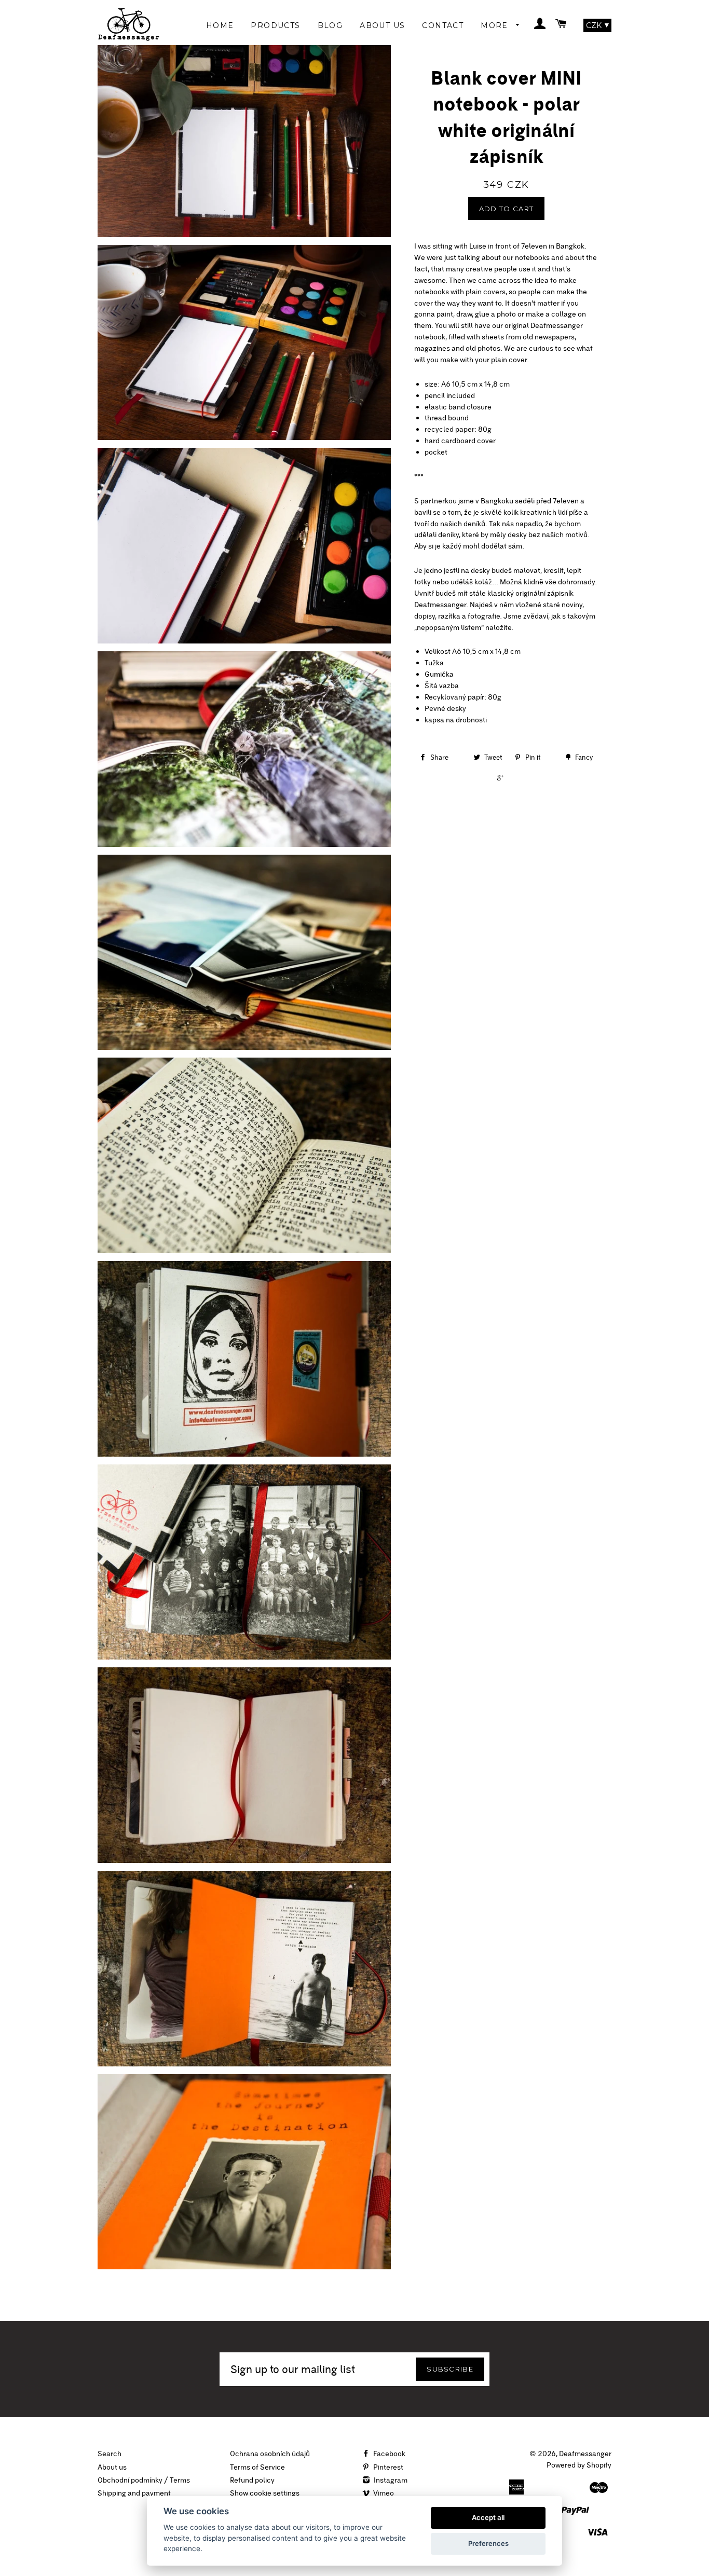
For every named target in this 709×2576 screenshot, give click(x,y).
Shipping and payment (134, 2493)
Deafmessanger (585, 2454)
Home (220, 25)
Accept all (488, 2517)
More (496, 25)
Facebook (388, 2454)
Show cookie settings (265, 2493)
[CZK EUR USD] (597, 25)
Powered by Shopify (579, 2465)
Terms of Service (257, 2467)
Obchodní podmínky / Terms (144, 2480)
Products (275, 25)
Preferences (488, 2543)
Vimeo (383, 2493)
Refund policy (252, 2480)
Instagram (390, 2480)
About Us (382, 25)
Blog (330, 25)
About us (112, 2467)
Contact (443, 25)
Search (110, 2454)
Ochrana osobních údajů (270, 2454)
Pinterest (387, 2467)
